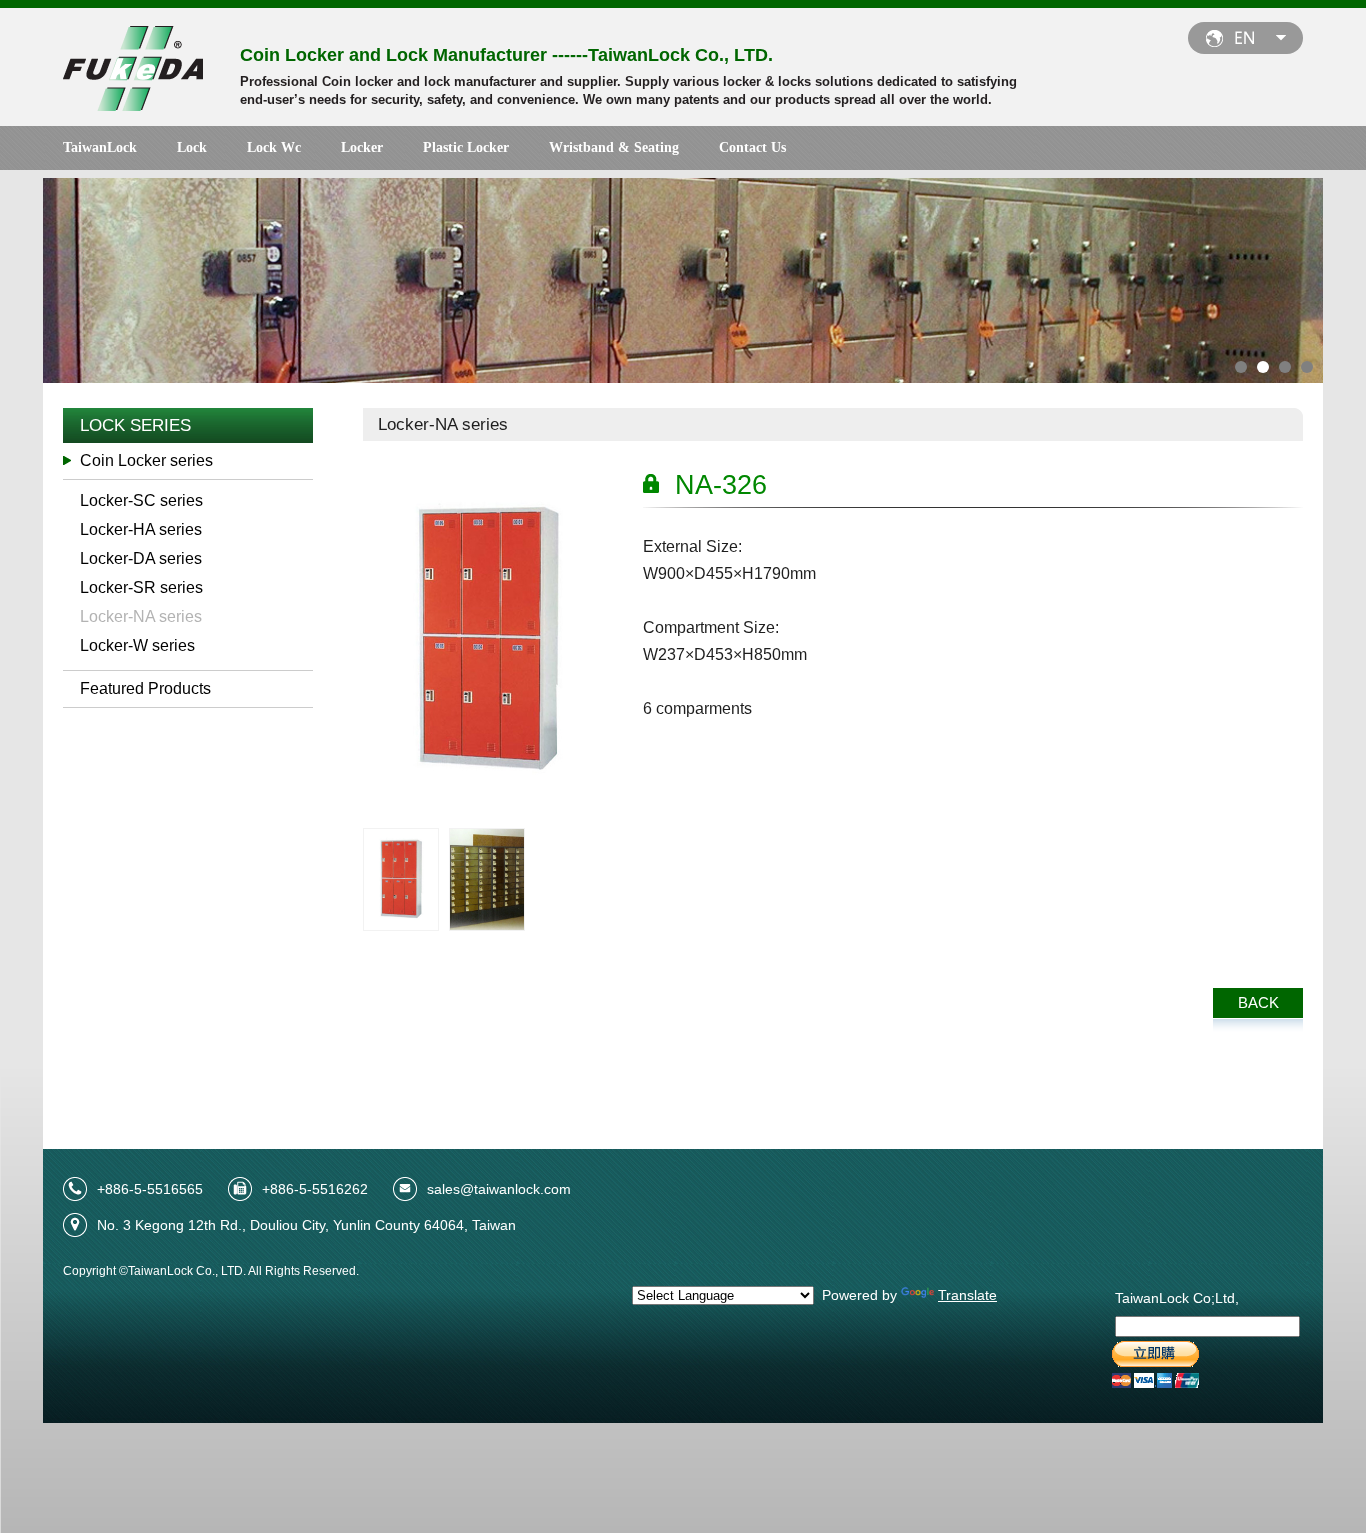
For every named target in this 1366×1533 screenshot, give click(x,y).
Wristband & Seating (614, 147)
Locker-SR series (141, 587)
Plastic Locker (466, 147)
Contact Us (752, 147)
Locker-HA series (141, 529)
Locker (362, 147)
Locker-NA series (141, 616)
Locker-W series (137, 645)
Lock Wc (274, 147)
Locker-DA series (141, 558)
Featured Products (145, 688)
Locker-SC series (141, 500)
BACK (1258, 1002)
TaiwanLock (100, 147)
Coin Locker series (146, 460)
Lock (192, 147)
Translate (967, 1295)
